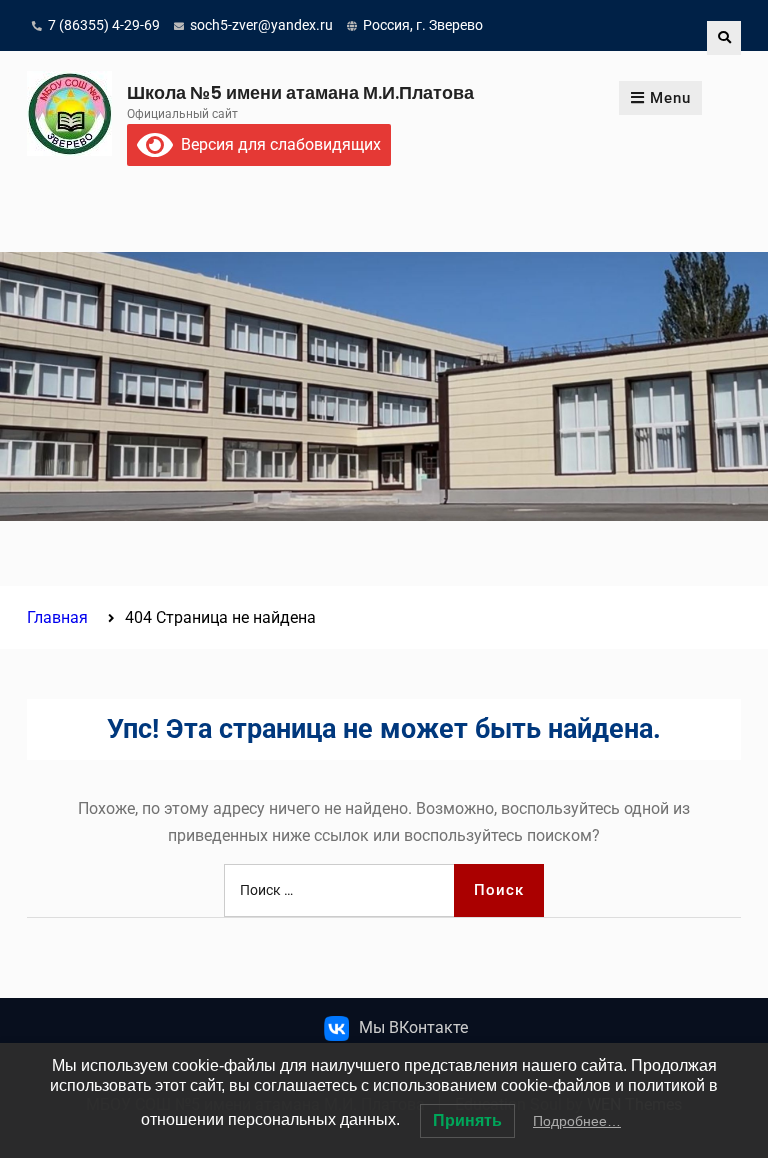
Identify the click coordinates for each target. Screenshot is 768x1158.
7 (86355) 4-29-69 (104, 25)
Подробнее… (577, 1121)
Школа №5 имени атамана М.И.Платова (300, 92)
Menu (670, 98)
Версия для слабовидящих (277, 144)
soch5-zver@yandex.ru (261, 25)
